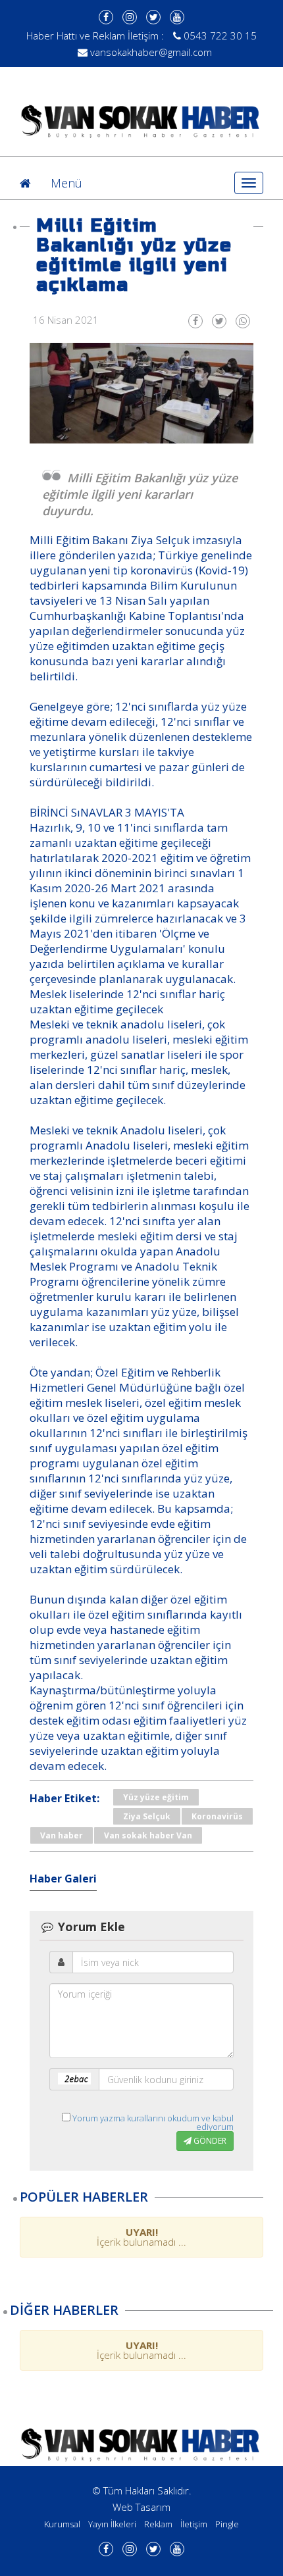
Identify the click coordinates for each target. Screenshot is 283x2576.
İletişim (194, 2524)
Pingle (227, 2524)
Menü (66, 183)
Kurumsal (62, 2524)
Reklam (158, 2524)
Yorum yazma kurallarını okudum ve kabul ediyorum (153, 2122)
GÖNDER (209, 2141)
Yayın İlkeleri (112, 2524)
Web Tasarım (141, 2507)
